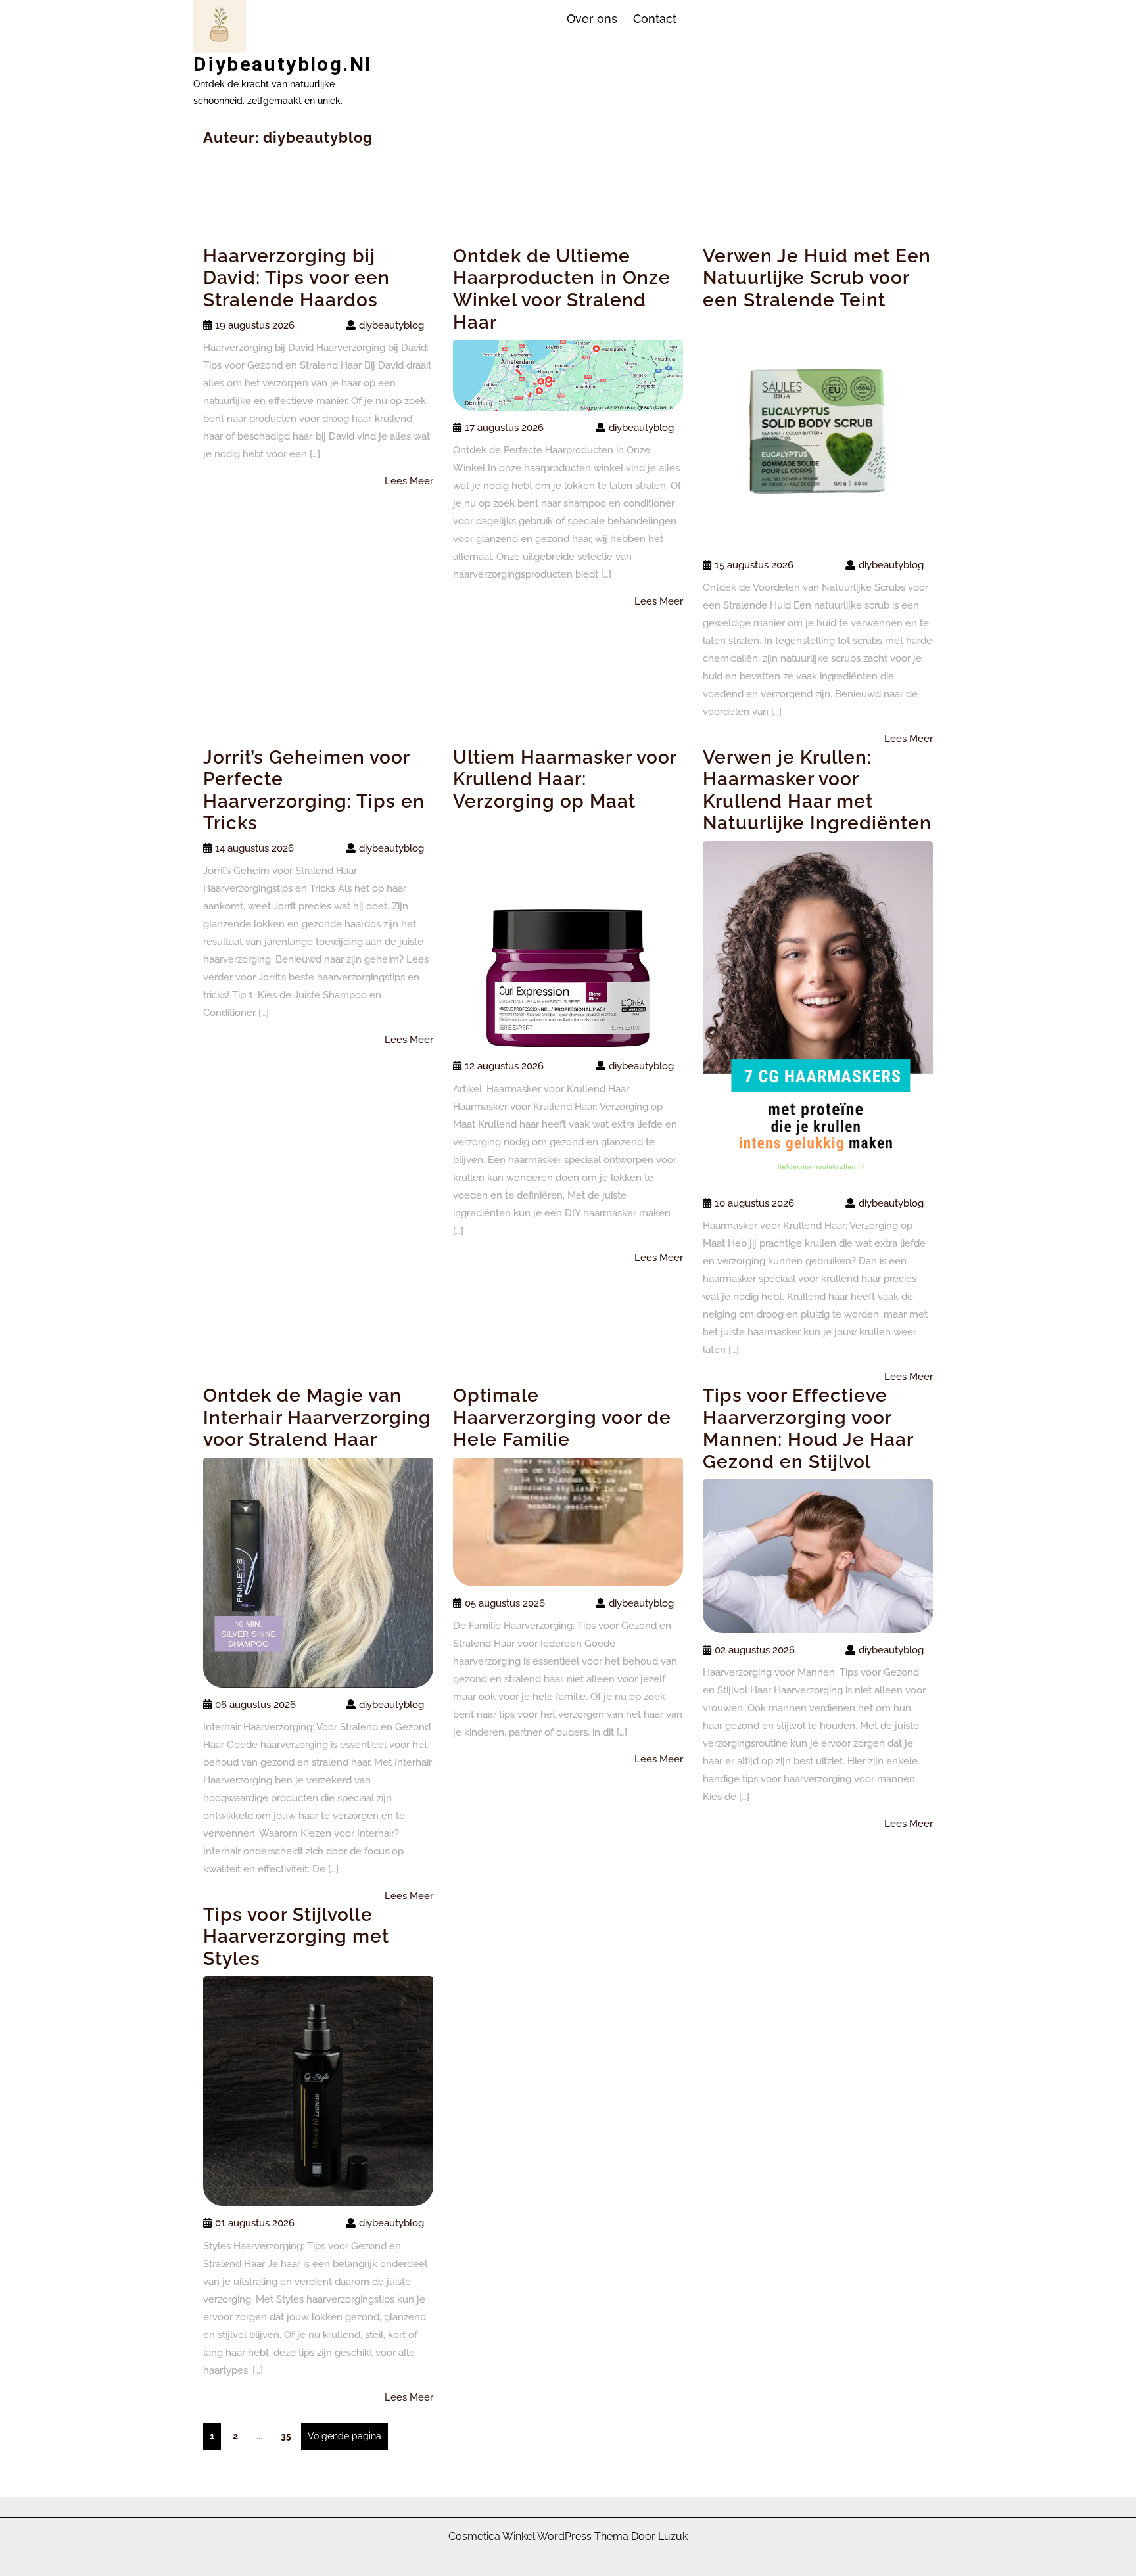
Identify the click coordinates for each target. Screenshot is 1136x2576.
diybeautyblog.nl (282, 64)
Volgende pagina (344, 2436)
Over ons (592, 19)
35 (289, 2436)
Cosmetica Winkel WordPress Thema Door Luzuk (568, 2536)
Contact (655, 19)
